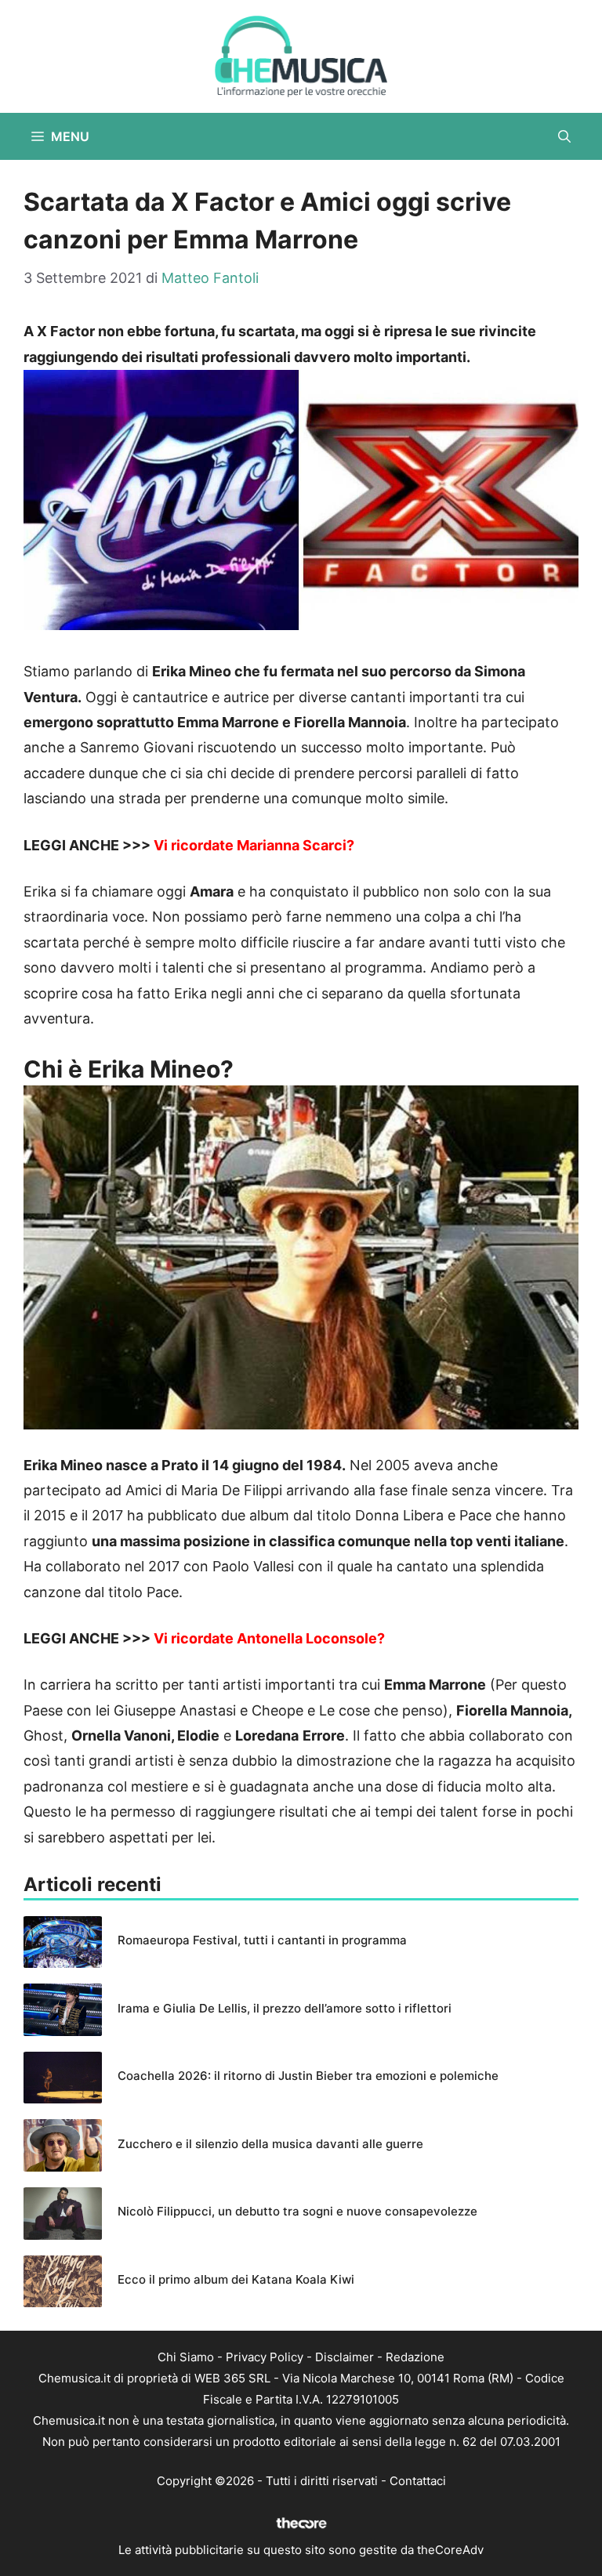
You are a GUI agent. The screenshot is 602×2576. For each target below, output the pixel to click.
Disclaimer (345, 2357)
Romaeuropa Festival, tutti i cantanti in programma (262, 1940)
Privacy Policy (265, 2357)
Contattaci (418, 2481)
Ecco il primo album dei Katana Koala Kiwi (236, 2279)
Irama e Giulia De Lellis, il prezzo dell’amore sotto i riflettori (285, 2008)
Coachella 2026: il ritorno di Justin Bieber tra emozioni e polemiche (308, 2076)
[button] (564, 136)
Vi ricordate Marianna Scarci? (254, 845)
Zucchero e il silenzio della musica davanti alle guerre (270, 2144)
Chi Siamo (186, 2357)
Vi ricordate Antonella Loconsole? (269, 1638)
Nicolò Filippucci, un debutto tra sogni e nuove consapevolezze (297, 2211)
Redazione (415, 2357)
